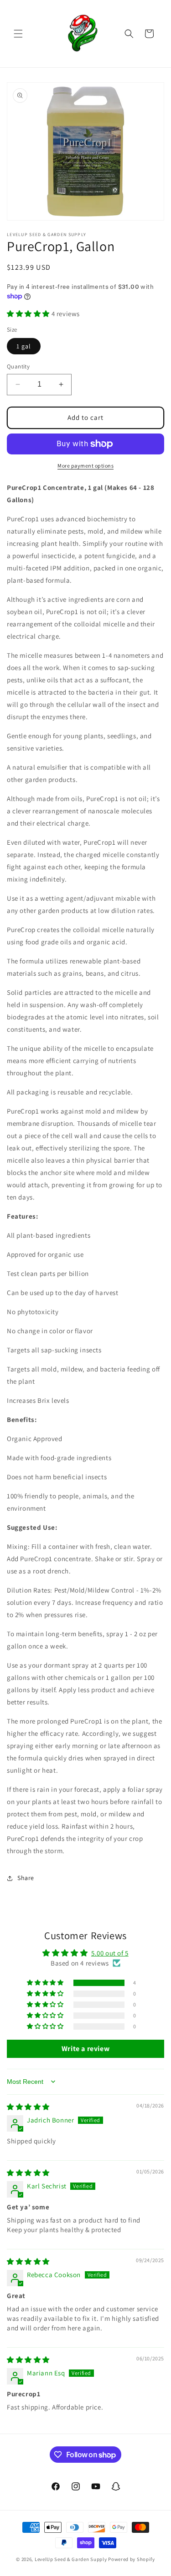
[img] (28, 2107)
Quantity (18, 366)
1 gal (24, 346)
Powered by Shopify (132, 2559)
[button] (18, 34)
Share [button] (26, 1878)
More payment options (85, 466)
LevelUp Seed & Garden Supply (71, 2559)
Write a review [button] (85, 2049)
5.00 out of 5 (110, 1953)
